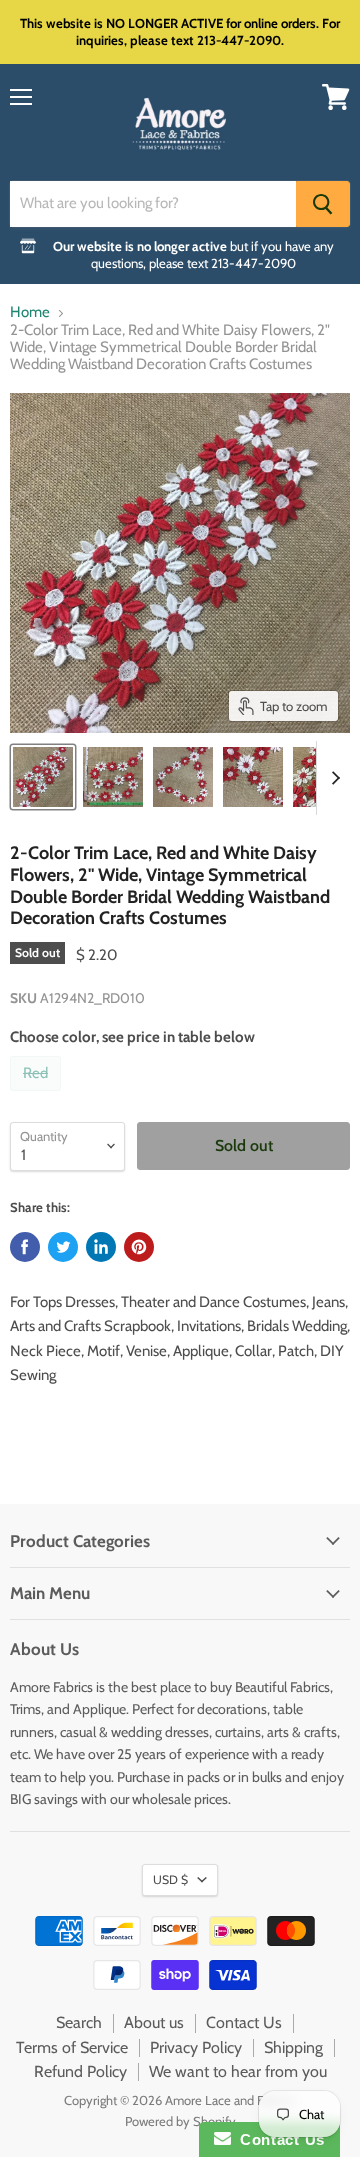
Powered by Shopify (180, 2121)
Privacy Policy (196, 2047)
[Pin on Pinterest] (139, 1247)
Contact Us (244, 2022)
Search (79, 2022)
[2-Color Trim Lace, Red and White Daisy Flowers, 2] (43, 777)
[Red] (38, 1096)
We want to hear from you (238, 2071)
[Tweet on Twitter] (63, 1247)
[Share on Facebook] (25, 1247)
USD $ (170, 1879)
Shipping (293, 2047)
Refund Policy (80, 2071)
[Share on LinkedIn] (101, 1247)
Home (30, 312)
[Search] (323, 204)
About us (154, 2022)
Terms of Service (72, 2047)
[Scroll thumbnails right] (332, 778)
